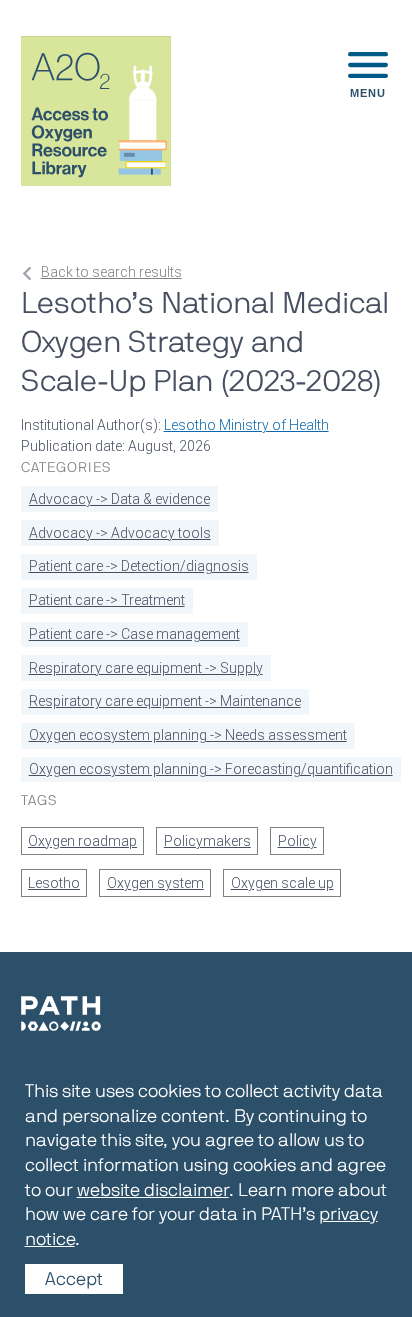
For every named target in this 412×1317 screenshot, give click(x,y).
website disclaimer (153, 1189)
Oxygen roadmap (82, 841)
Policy (297, 841)
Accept (74, 1279)
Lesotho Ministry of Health (246, 425)
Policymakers (207, 841)
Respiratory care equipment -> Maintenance (165, 701)
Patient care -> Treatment (107, 600)
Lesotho (54, 883)
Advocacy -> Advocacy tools (120, 533)
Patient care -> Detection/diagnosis (139, 566)
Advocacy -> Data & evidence (119, 499)
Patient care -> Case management (134, 634)
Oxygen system (155, 883)
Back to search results (111, 272)
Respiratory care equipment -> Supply (146, 668)
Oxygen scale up (282, 883)
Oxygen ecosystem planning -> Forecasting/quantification (211, 769)
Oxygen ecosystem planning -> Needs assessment (188, 735)
